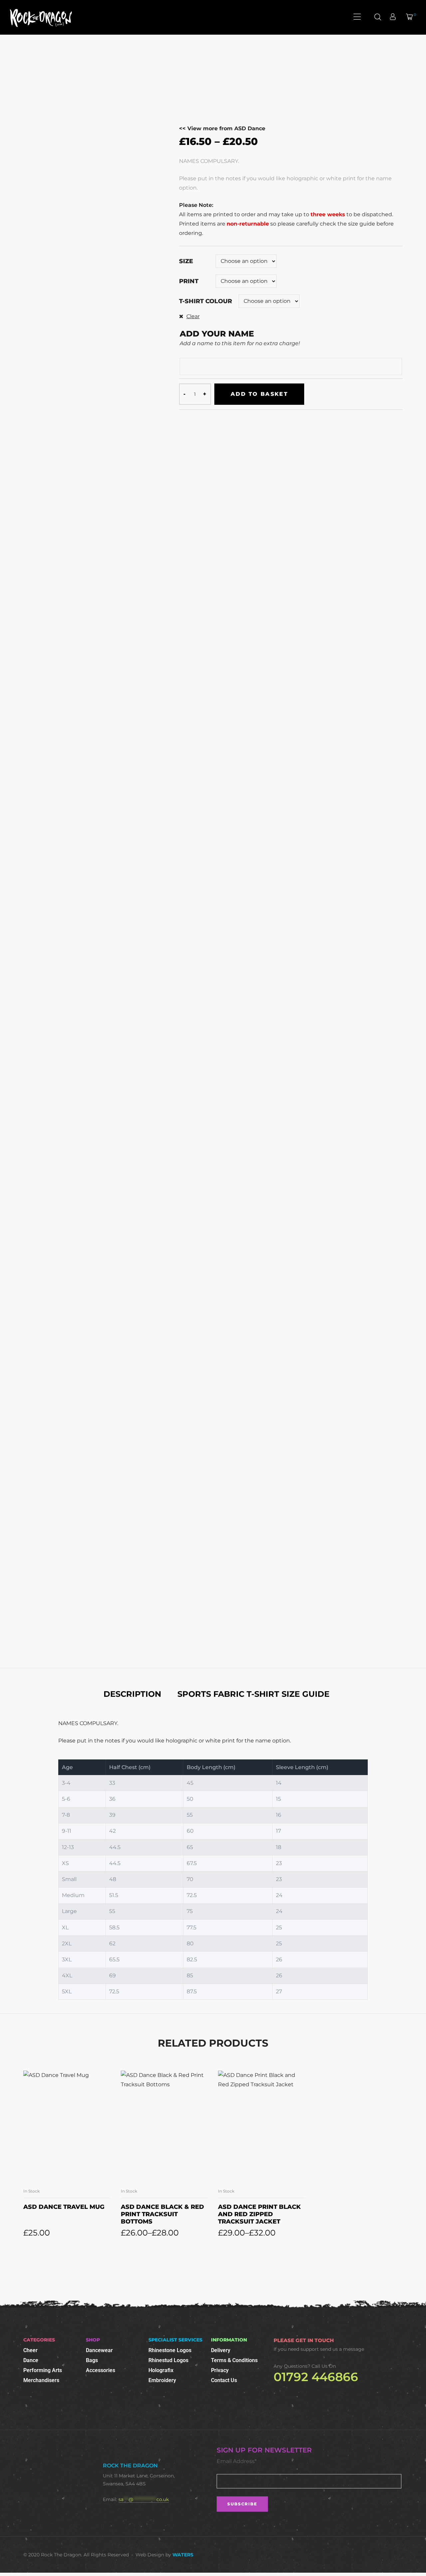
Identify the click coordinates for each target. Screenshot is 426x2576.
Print (189, 281)
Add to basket (259, 394)
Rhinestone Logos (170, 2350)
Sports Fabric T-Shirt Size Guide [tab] (253, 1694)
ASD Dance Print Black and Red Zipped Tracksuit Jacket (259, 2214)
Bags (92, 2360)
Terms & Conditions (234, 2360)
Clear (193, 316)
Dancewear (99, 2350)
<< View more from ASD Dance (222, 128)
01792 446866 (316, 2377)
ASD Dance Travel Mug (64, 2207)
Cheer (30, 2350)
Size (186, 261)
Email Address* (237, 2461)
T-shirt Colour (206, 301)
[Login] (394, 17)
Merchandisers (41, 2380)
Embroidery (162, 2380)
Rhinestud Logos (168, 2360)
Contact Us (224, 2380)
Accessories (101, 2370)
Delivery (221, 2350)
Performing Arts (43, 2370)
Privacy (220, 2370)
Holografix (161, 2370)
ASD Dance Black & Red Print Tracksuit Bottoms (162, 2214)
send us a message (342, 2349)
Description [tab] (132, 1694)
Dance (31, 2360)
